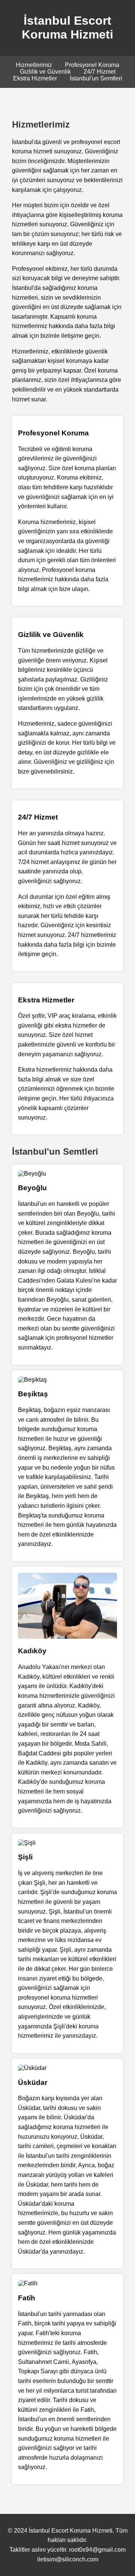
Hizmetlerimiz (34, 65)
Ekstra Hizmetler (35, 78)
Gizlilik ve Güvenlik (45, 72)
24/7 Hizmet (100, 72)
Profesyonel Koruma (92, 65)
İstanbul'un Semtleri (96, 78)
